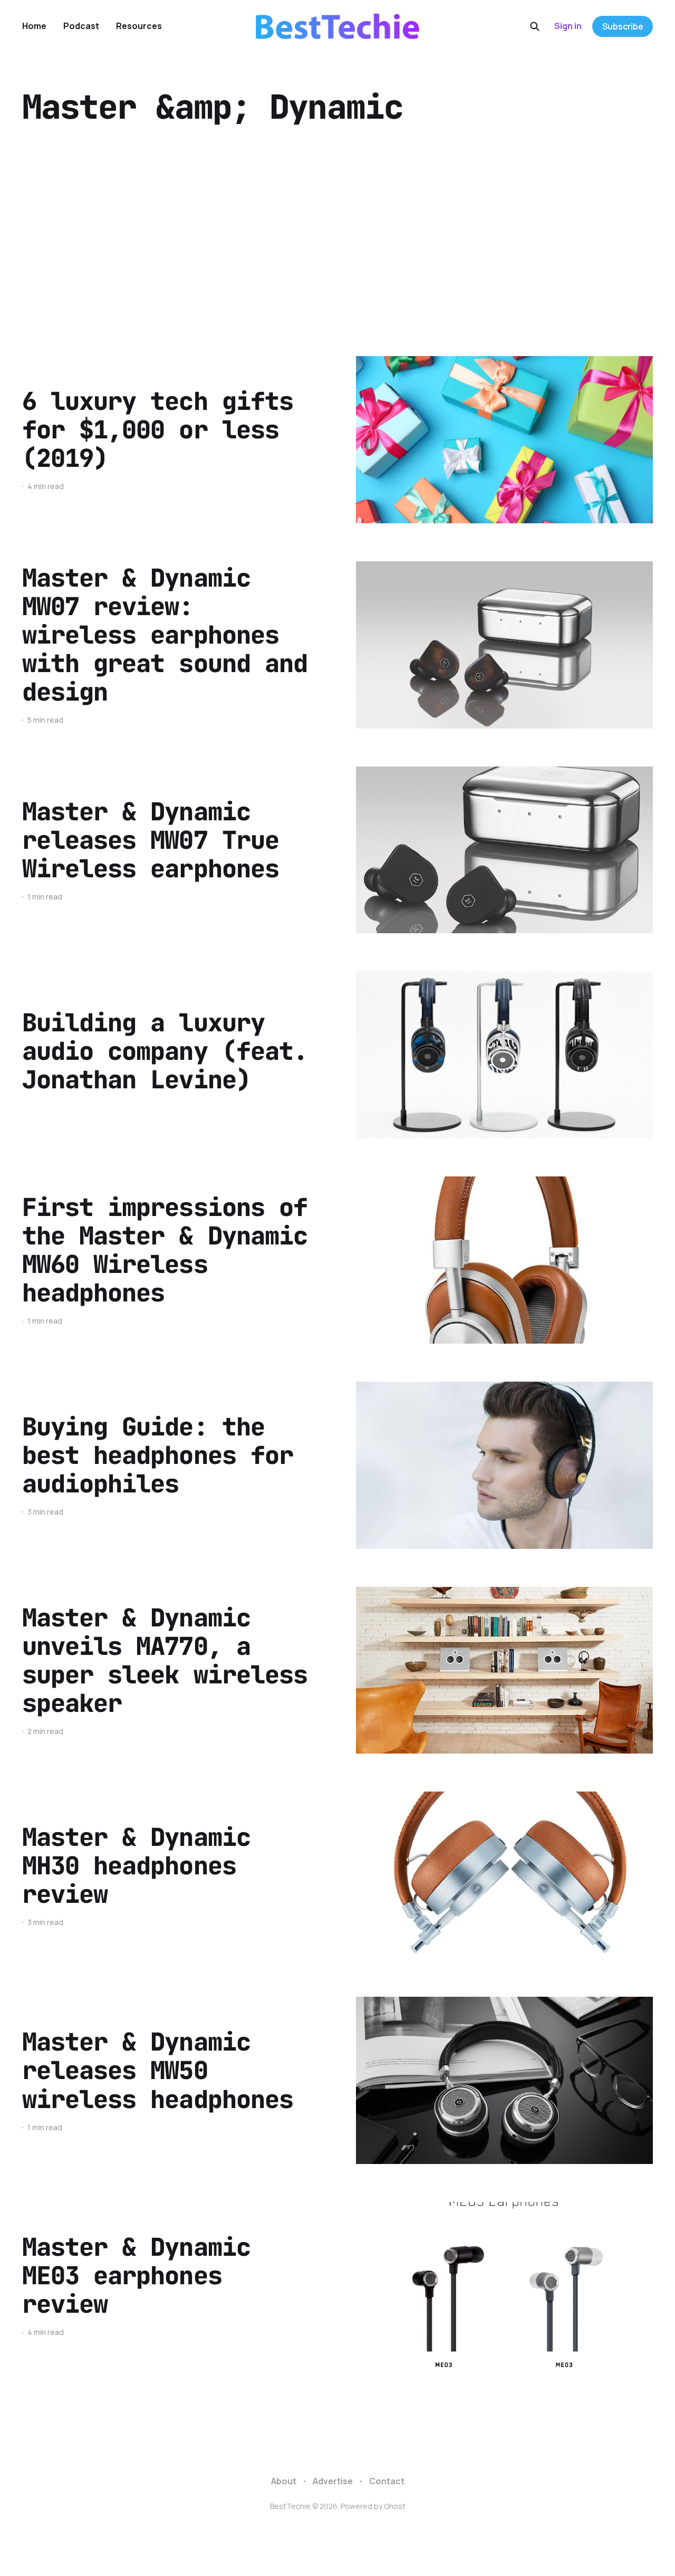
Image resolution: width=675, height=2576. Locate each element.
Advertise (333, 2481)
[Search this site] (535, 26)
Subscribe (623, 26)
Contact (387, 2481)
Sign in (568, 26)
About (284, 2481)
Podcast (81, 26)
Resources (139, 26)
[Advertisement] (337, 240)
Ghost (395, 2506)
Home (34, 26)
